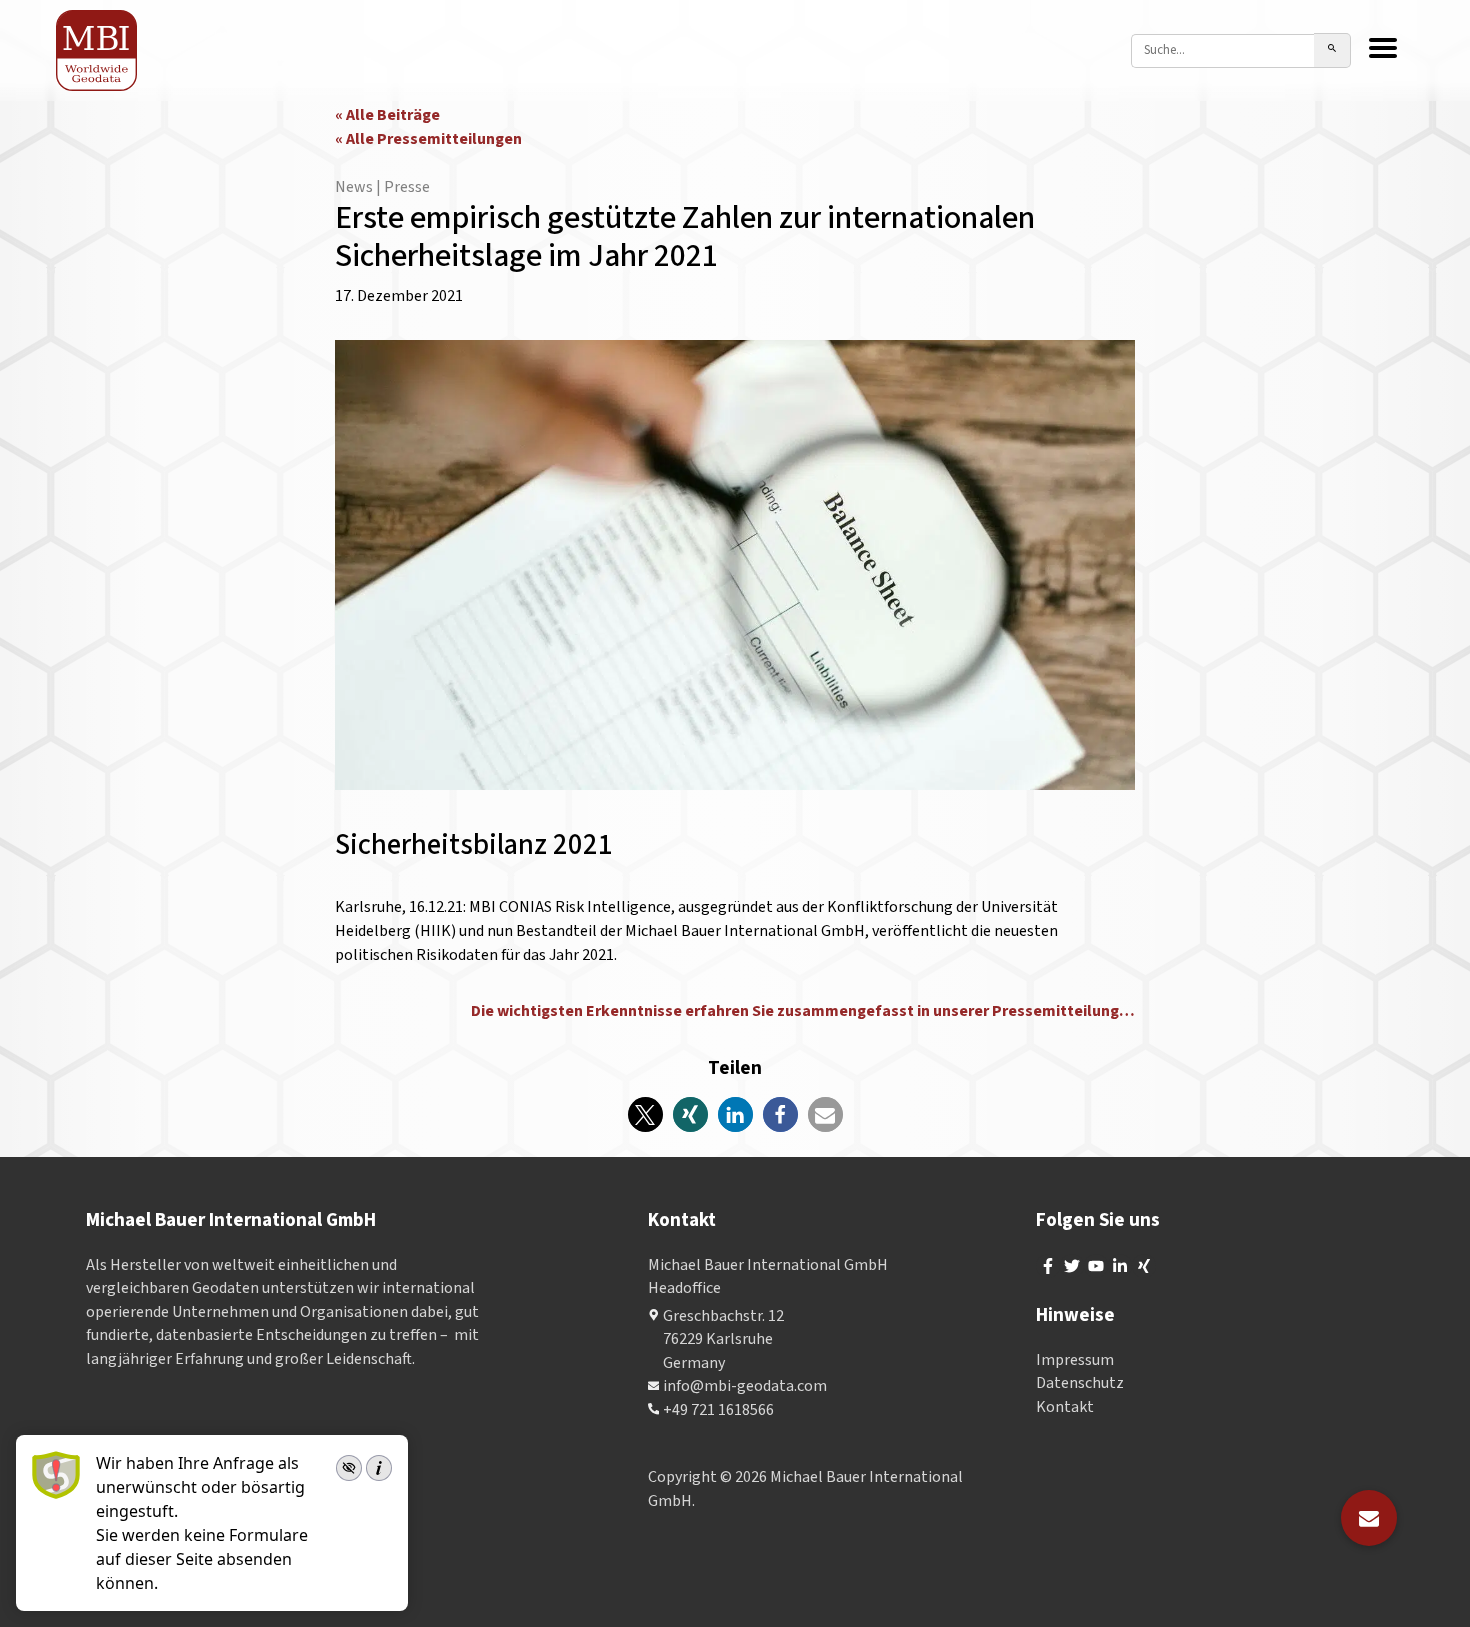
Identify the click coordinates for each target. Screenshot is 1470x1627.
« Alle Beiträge (387, 115)
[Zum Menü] (1383, 50)
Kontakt (1065, 1407)
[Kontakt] (1369, 1518)
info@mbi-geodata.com (745, 1386)
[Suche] (1332, 50)
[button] (645, 1114)
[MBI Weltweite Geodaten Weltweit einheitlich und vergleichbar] (97, 50)
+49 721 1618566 (718, 1410)
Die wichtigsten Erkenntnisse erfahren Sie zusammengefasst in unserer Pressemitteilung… (803, 1011)
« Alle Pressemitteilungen (428, 139)
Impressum (1075, 1360)
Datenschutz (1080, 1383)
